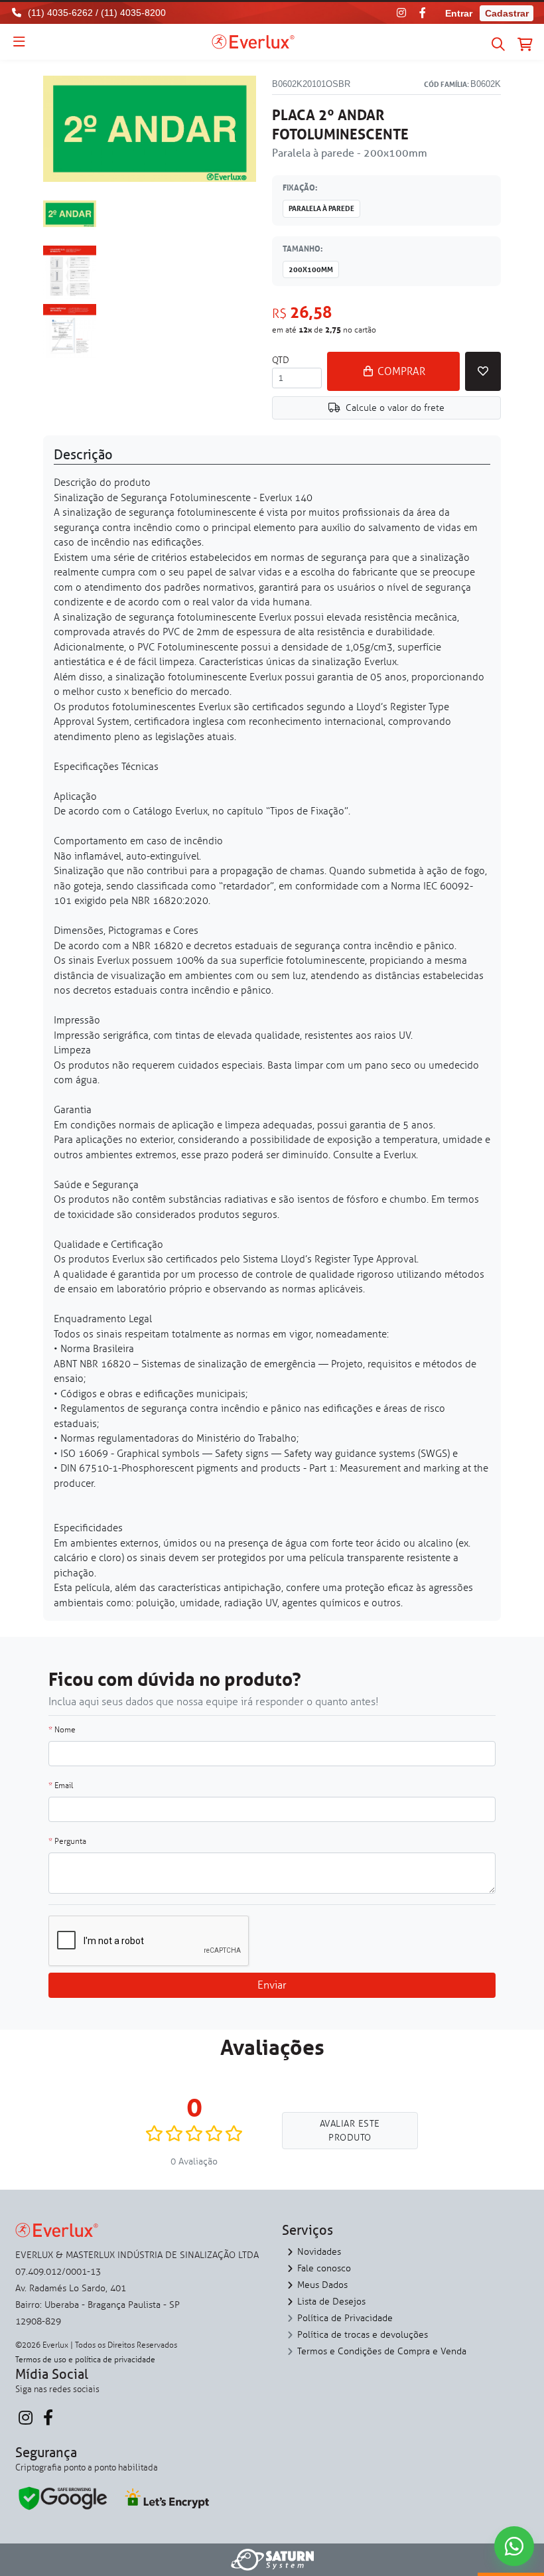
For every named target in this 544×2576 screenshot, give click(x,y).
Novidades (319, 2252)
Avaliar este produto (350, 2131)
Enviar (272, 1985)
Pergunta (67, 1841)
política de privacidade (115, 2360)
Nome (62, 1730)
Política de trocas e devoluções (363, 2335)
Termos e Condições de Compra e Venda (382, 2351)
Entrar (459, 13)
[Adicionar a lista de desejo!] (483, 371)
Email (61, 1785)
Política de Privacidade (345, 2318)
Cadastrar (507, 13)
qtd (281, 360)
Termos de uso (41, 2360)
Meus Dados (322, 2285)
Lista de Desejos (331, 2302)
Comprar (400, 371)
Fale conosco (324, 2268)
